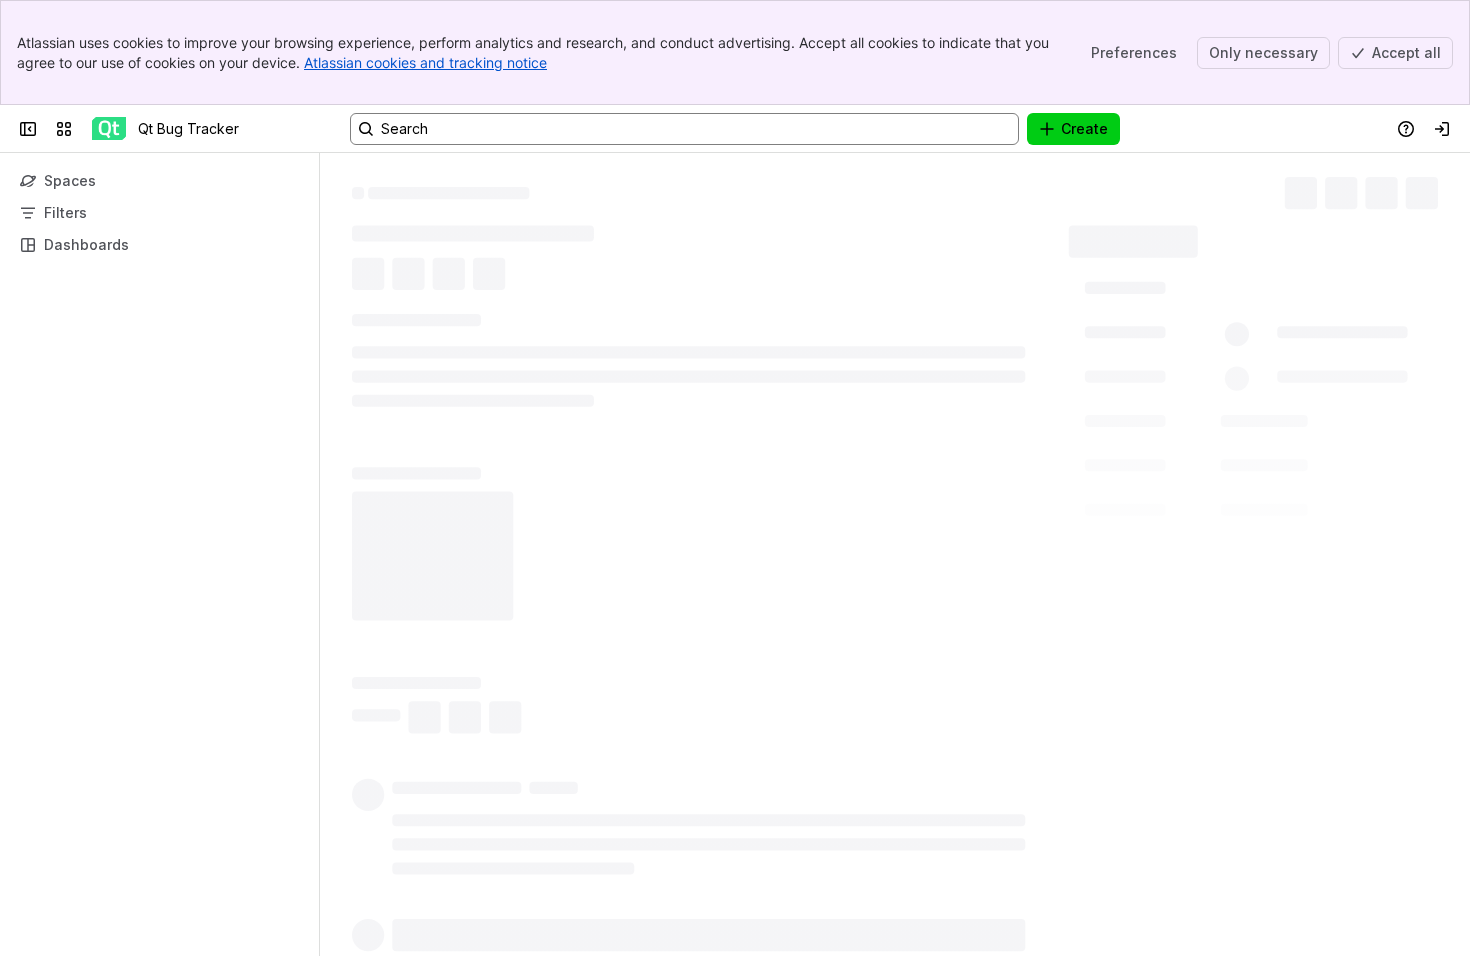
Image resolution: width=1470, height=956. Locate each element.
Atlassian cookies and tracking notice (425, 62)
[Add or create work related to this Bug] (372, 307)
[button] (1247, 289)
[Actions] (1430, 190)
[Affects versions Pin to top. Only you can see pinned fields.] (1214, 546)
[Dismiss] (420, 798)
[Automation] (1267, 236)
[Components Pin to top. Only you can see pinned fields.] (1189, 617)
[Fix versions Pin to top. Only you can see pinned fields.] (1183, 476)
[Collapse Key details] (340, 355)
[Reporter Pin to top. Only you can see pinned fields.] (1188, 405)
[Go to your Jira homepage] (109, 129)
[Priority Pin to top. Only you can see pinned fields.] (1177, 688)
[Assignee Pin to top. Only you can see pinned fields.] (1193, 334)
